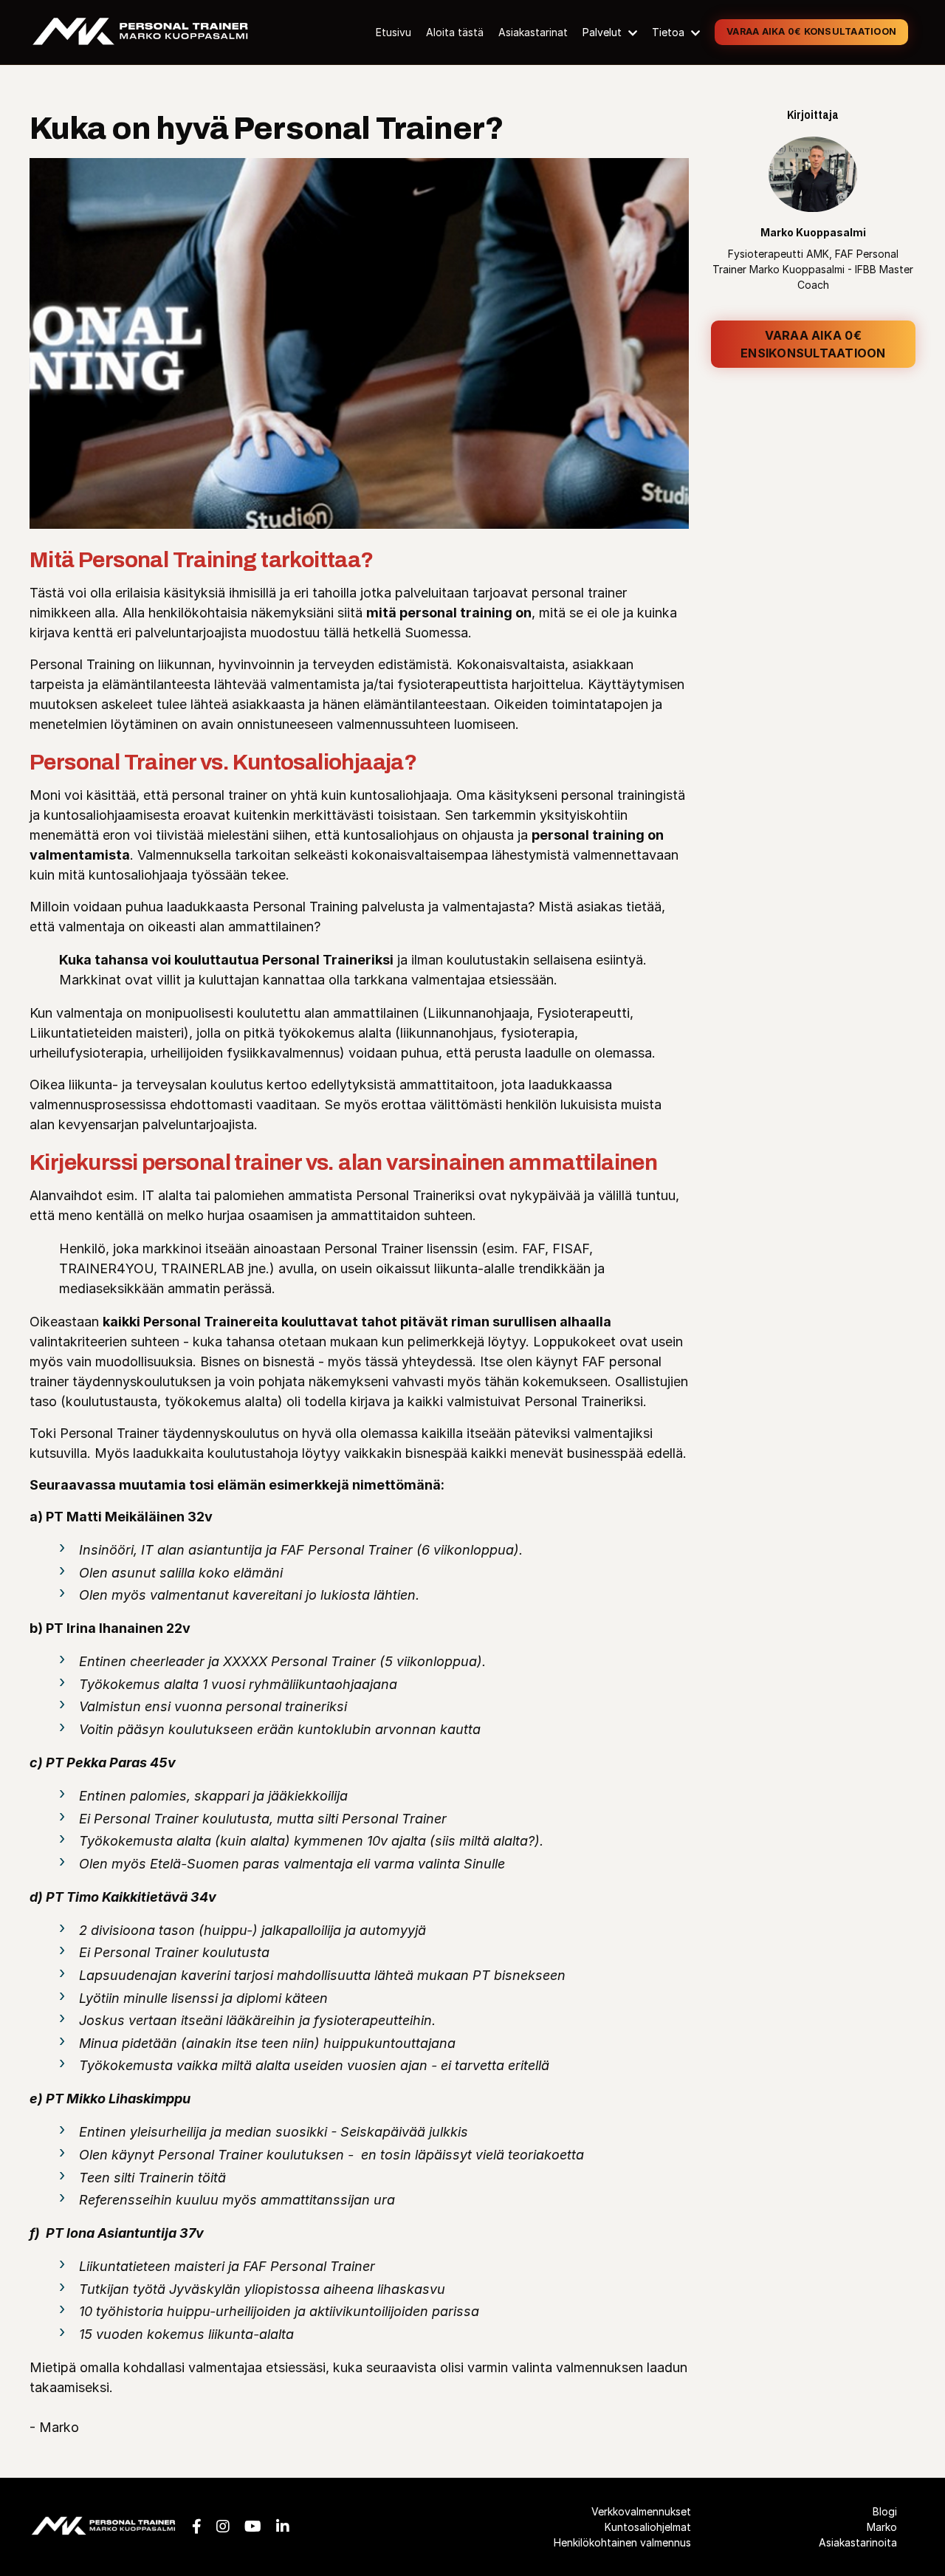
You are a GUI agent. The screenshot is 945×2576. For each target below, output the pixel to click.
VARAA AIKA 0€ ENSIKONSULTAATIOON (813, 344)
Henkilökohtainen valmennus (622, 2542)
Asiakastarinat (533, 32)
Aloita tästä (455, 32)
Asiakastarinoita (858, 2542)
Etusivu (394, 32)
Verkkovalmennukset (641, 2511)
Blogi (885, 2511)
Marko (882, 2527)
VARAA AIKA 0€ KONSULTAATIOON (811, 31)
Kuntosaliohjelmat (647, 2527)
